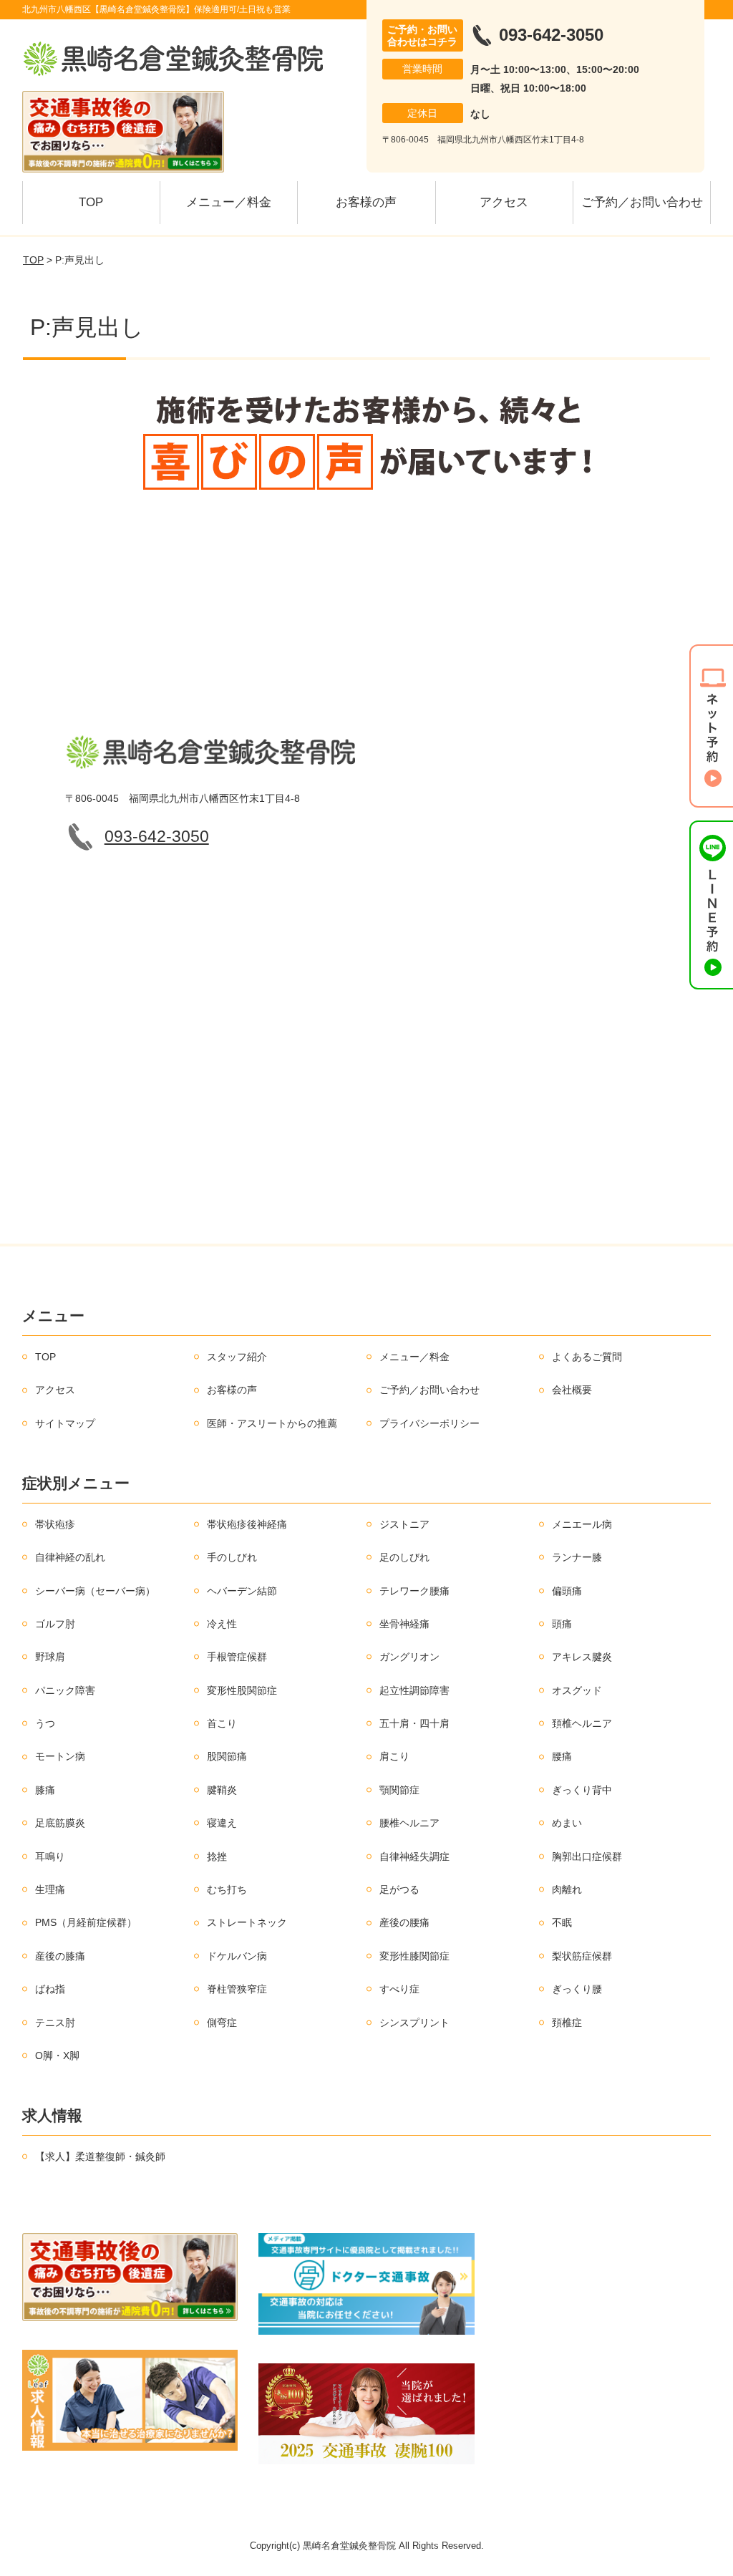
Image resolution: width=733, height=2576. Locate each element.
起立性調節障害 (414, 1690)
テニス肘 (55, 2023)
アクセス (504, 202)
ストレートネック (247, 1922)
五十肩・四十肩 (414, 1723)
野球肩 (50, 1657)
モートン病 (60, 1756)
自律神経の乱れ (70, 1557)
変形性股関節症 (242, 1690)
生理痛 (50, 1889)
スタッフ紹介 (237, 1357)
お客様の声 (366, 202)
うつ (45, 1723)
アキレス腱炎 (582, 1657)
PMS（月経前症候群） (86, 1922)
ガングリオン (409, 1657)
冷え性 (222, 1624)
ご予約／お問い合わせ (642, 202)
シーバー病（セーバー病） (95, 1591)
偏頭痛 (567, 1591)
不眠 (562, 1922)
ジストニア (404, 1524)
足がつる (399, 1889)
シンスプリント (414, 2023)
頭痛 (562, 1624)
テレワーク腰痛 (414, 1591)
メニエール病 (582, 1524)
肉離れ (567, 1889)
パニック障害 (65, 1690)
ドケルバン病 (237, 1956)
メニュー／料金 (229, 202)
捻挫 (217, 1856)
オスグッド (577, 1690)
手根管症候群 (237, 1657)
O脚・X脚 (57, 2056)
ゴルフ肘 (55, 1624)
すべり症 (399, 1989)
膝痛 (45, 1790)
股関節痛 (227, 1756)
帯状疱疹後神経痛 (247, 1524)
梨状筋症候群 (582, 1956)
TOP (91, 202)
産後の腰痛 (404, 1922)
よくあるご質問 (587, 1357)
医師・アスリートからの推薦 (272, 1423)
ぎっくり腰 (577, 1989)
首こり (222, 1723)
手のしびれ (232, 1557)
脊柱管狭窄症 (237, 1989)
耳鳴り (50, 1856)
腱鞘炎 (222, 1790)
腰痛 (562, 1756)
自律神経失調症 (414, 1856)
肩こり (394, 1756)
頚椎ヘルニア (582, 1723)
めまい (567, 1823)
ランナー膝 (577, 1557)
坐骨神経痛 (404, 1624)
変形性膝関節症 (414, 1956)
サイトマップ (65, 1423)
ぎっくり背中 (582, 1790)
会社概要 (572, 1390)
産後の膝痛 (60, 1956)
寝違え (222, 1823)
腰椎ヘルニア (409, 1823)
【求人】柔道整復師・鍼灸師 (100, 2156)
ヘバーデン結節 (242, 1591)
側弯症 (222, 2023)
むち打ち (227, 1889)
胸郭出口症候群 (587, 1856)
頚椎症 (567, 2023)
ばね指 (50, 1989)
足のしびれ (404, 1557)
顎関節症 (399, 1790)
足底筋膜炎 (60, 1823)
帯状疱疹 (55, 1524)
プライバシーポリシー (429, 1423)
